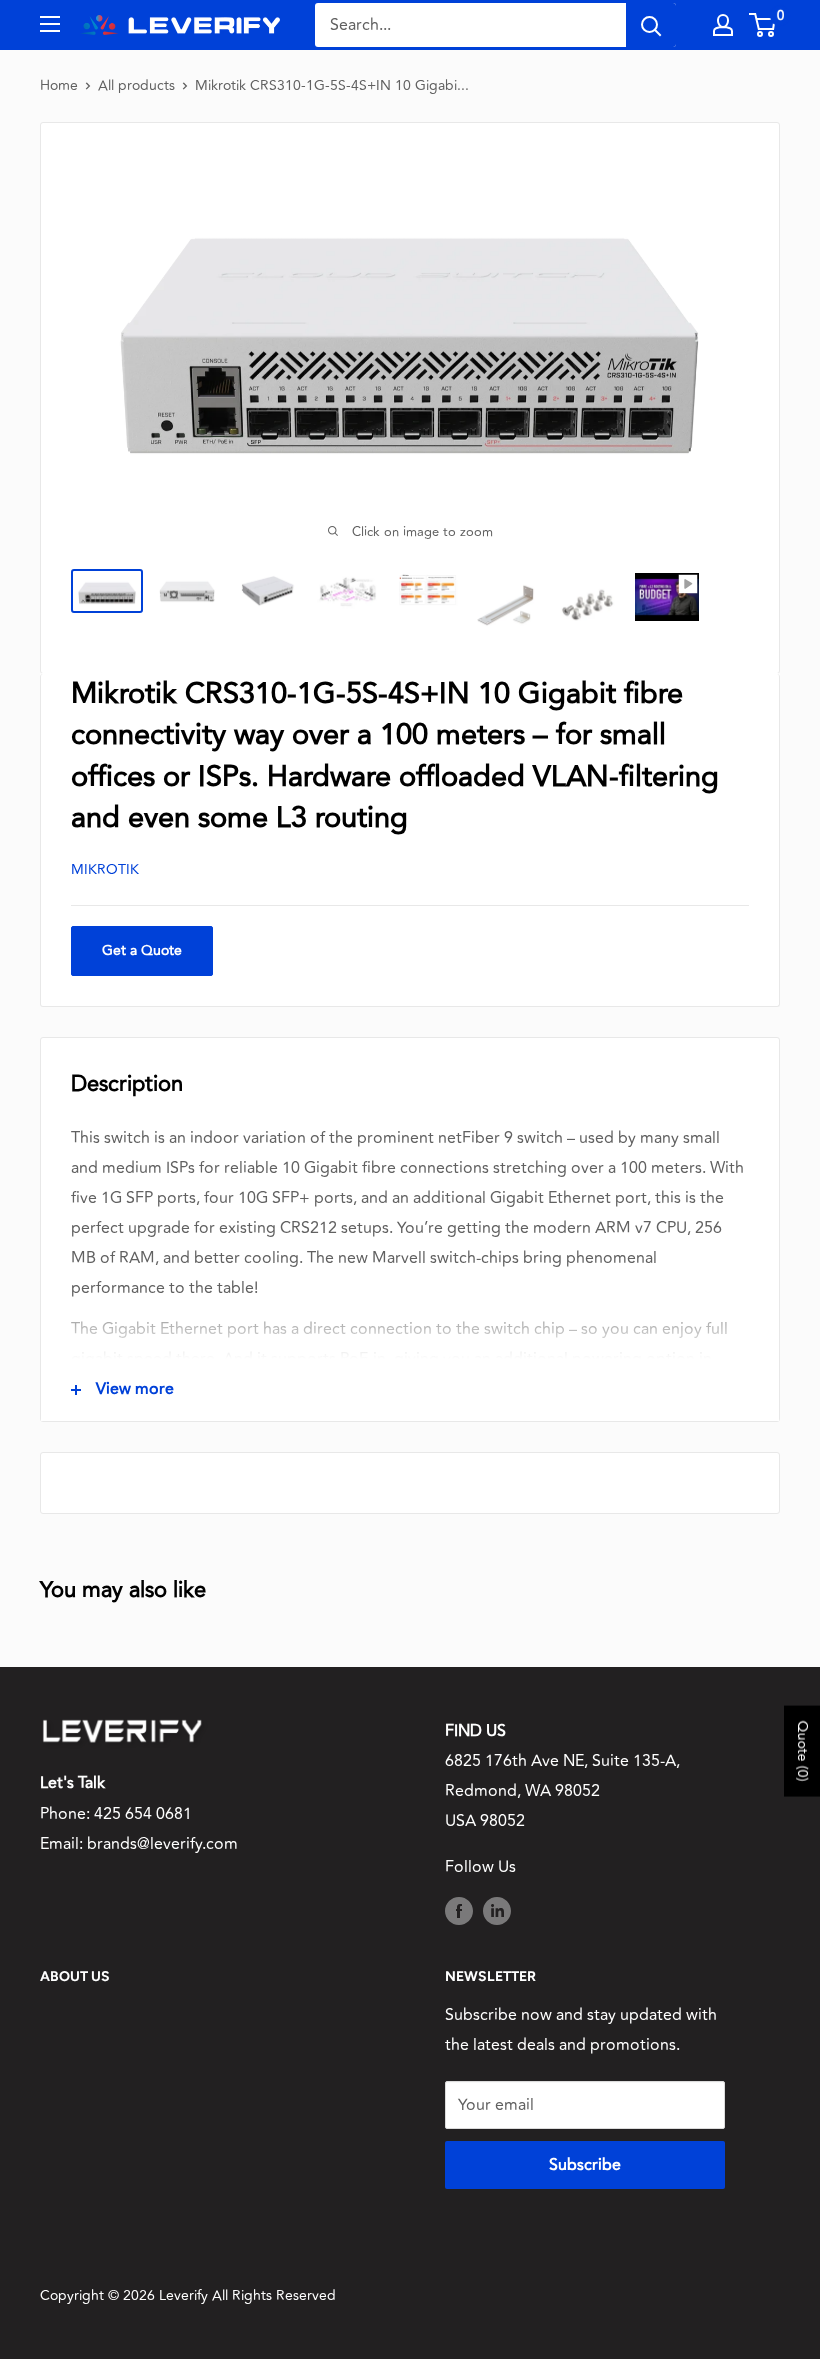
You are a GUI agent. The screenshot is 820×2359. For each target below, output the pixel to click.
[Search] (651, 25)
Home (59, 85)
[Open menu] (50, 24)
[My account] (723, 25)
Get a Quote (142, 950)
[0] (763, 25)
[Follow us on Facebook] (459, 1910)
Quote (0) (802, 1751)
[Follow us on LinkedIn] (497, 1910)
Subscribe (585, 2165)
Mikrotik (105, 869)
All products (136, 85)
